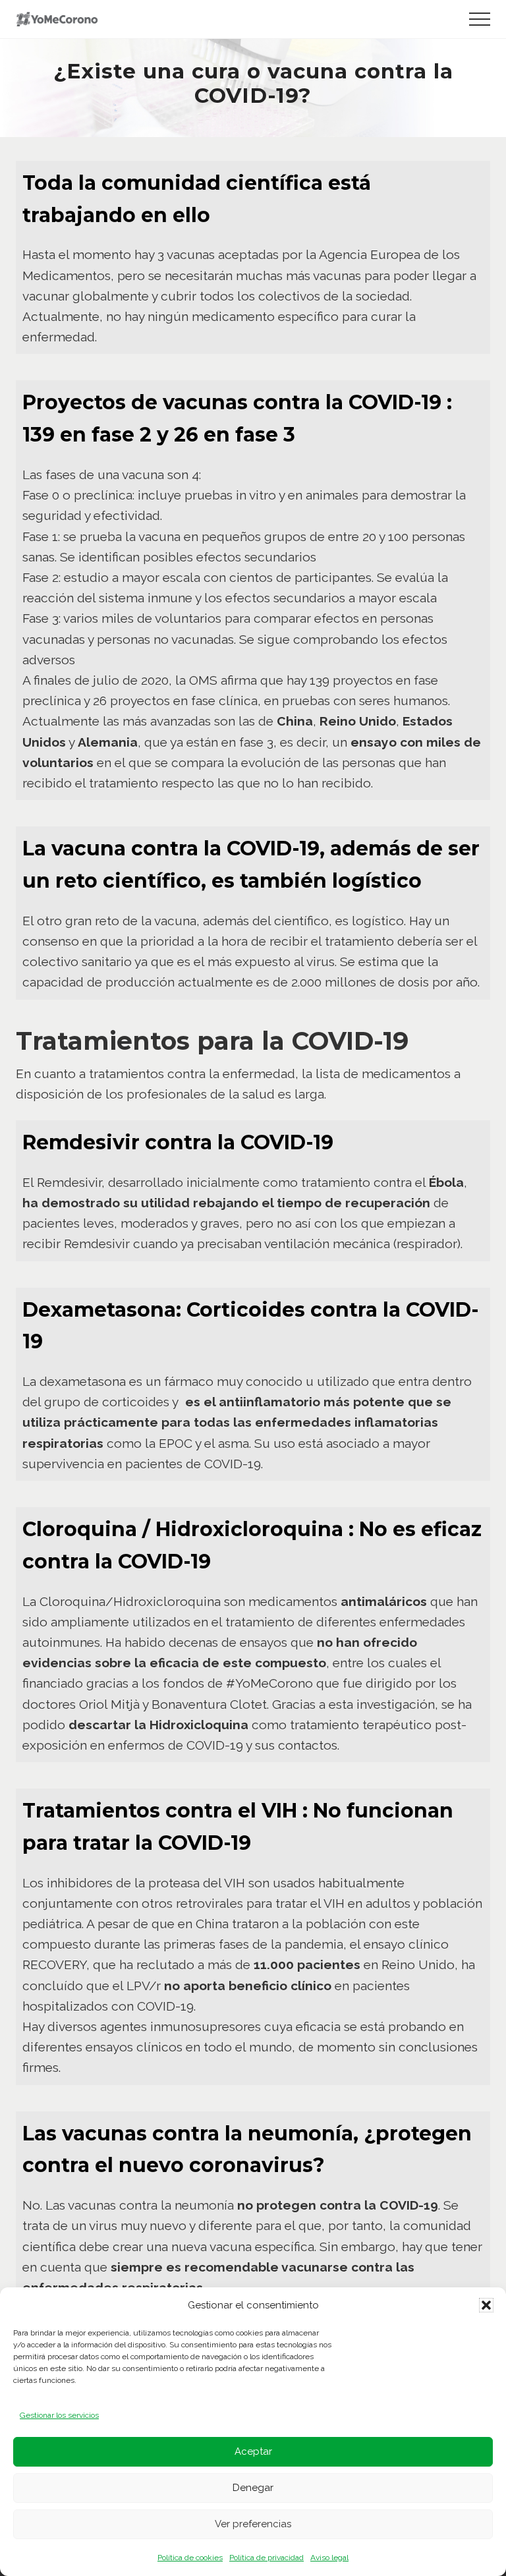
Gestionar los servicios (59, 2415)
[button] (486, 2305)
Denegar (253, 2488)
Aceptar (253, 2451)
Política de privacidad (267, 2558)
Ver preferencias (253, 2524)
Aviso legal (329, 2558)
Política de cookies (190, 2558)
